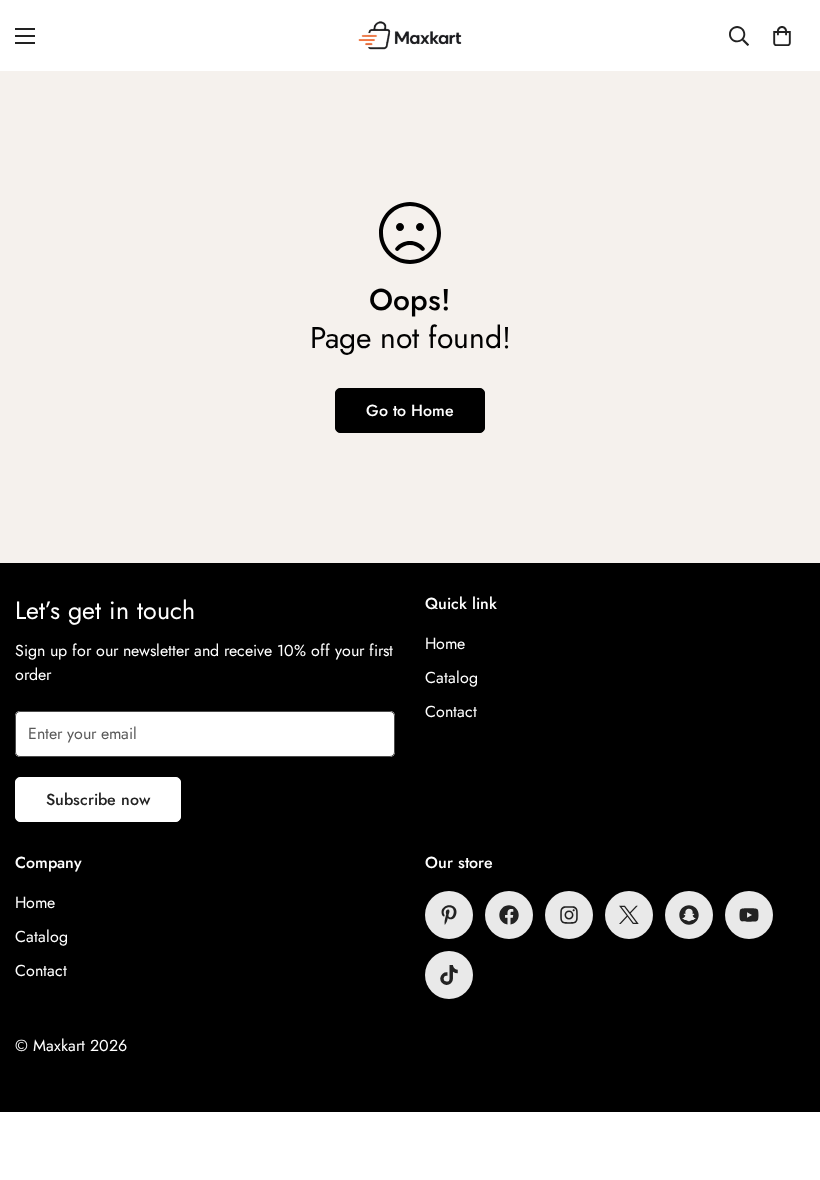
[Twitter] (629, 915)
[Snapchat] (689, 915)
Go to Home (410, 410)
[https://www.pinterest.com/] (449, 915)
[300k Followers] (509, 915)
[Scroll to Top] (781, 1071)
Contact (451, 711)
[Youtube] (749, 915)
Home (445, 643)
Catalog (451, 677)
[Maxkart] (410, 35)
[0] (782, 36)
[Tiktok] (449, 975)
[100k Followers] (569, 915)
